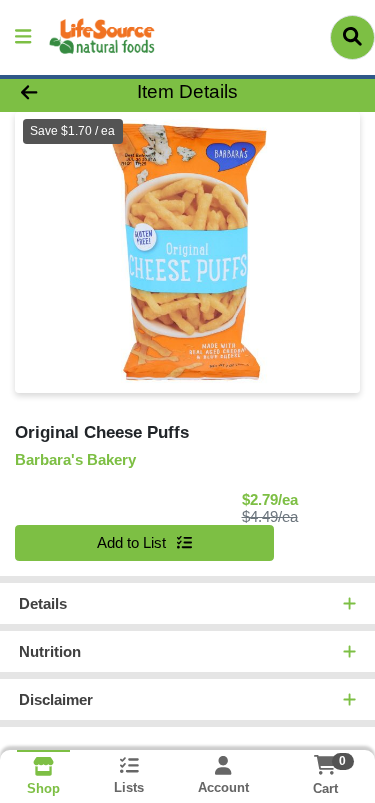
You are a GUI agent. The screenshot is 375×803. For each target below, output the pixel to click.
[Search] (352, 37)
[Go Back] (58, 92)
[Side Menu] (23, 37)
